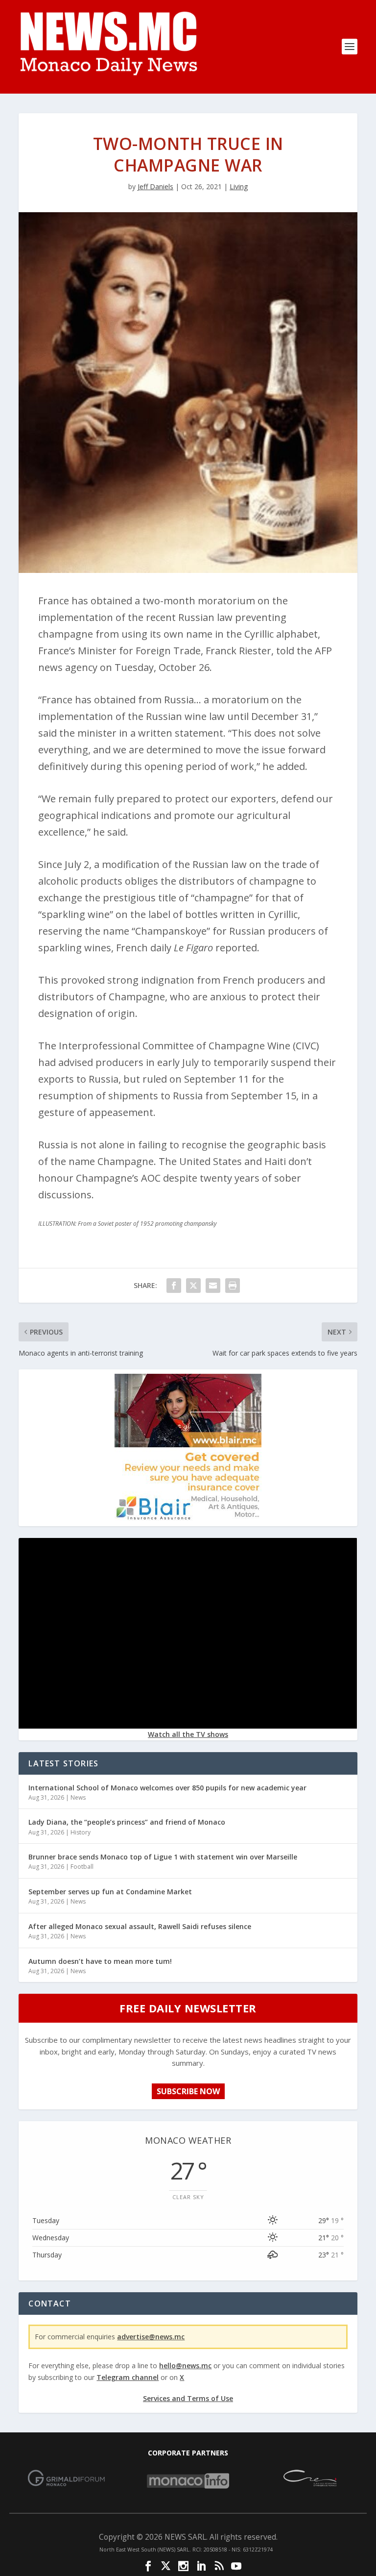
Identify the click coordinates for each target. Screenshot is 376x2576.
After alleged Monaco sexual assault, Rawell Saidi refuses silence (140, 1926)
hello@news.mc (185, 2365)
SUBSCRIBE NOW (188, 2091)
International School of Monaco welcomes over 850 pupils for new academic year (167, 1788)
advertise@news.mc (151, 2337)
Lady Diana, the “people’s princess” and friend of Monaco (127, 1822)
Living (239, 186)
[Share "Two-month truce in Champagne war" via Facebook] (174, 1286)
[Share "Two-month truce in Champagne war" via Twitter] (193, 1286)
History (81, 1832)
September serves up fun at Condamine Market (110, 1892)
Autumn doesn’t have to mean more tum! (100, 1961)
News (78, 1797)
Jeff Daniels (155, 186)
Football (82, 1867)
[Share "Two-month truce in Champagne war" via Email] (213, 1286)
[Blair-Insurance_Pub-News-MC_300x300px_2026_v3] (188, 1518)
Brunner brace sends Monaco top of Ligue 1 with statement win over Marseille (163, 1857)
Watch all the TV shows (188, 1734)
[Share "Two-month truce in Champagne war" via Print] (233, 1286)
